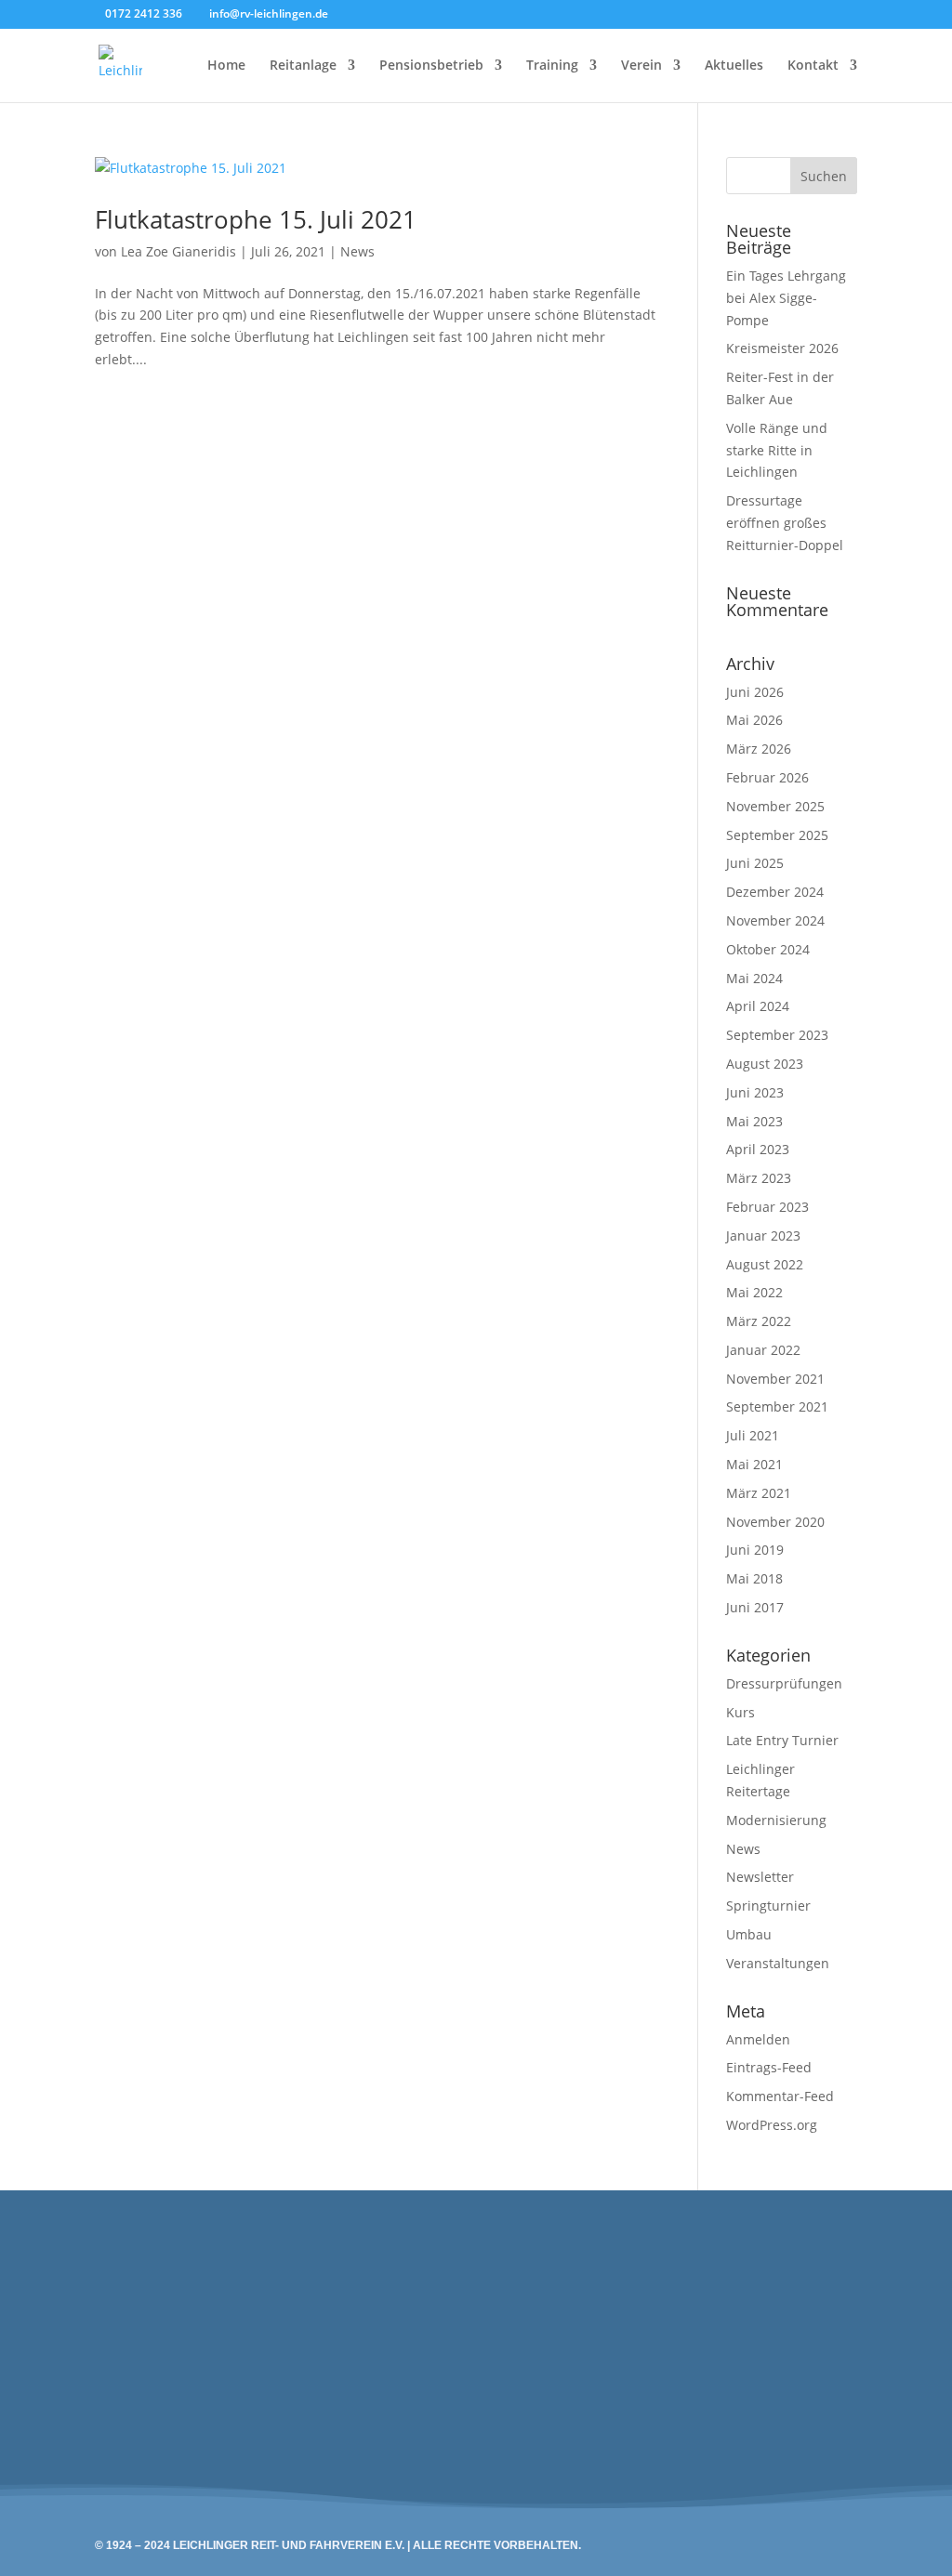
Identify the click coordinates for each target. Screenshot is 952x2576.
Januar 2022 (763, 1350)
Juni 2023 (755, 1092)
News (357, 251)
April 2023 (758, 1149)
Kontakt (813, 66)
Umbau (749, 1934)
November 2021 (775, 1379)
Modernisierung (776, 1820)
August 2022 (765, 1264)
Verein (641, 66)
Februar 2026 (767, 777)
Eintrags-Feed (769, 2067)
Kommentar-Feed (780, 2096)
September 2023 (777, 1035)
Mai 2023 (754, 1121)
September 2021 (777, 1406)
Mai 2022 (754, 1292)
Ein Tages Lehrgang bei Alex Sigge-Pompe (786, 298)
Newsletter (760, 1877)
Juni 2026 (755, 692)
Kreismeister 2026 (782, 348)
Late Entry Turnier (782, 1740)
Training (552, 66)
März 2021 (759, 1493)
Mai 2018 (754, 1578)
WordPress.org (772, 2125)
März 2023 (759, 1178)
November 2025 (775, 806)
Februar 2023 (767, 1207)
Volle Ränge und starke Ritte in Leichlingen (777, 450)
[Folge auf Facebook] (433, 2317)
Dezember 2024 (775, 892)
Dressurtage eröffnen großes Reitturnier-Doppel (785, 523)
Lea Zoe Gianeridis (178, 251)
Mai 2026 (754, 720)
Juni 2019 (755, 1550)
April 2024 (758, 1006)
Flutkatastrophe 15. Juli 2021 (256, 219)
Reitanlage (303, 66)
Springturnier (768, 1906)
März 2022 (759, 1321)
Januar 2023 (763, 1235)
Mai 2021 (754, 1464)
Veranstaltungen (778, 1963)
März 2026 (759, 749)
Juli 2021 (753, 1435)
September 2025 (777, 835)
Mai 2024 (754, 978)
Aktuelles (734, 66)
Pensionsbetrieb (431, 66)
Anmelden (758, 2039)
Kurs (740, 1712)
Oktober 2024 (768, 949)
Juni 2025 (755, 863)
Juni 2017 (755, 1607)
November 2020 (775, 1522)
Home (226, 66)
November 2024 (775, 920)
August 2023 (765, 1064)
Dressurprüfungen (784, 1683)
